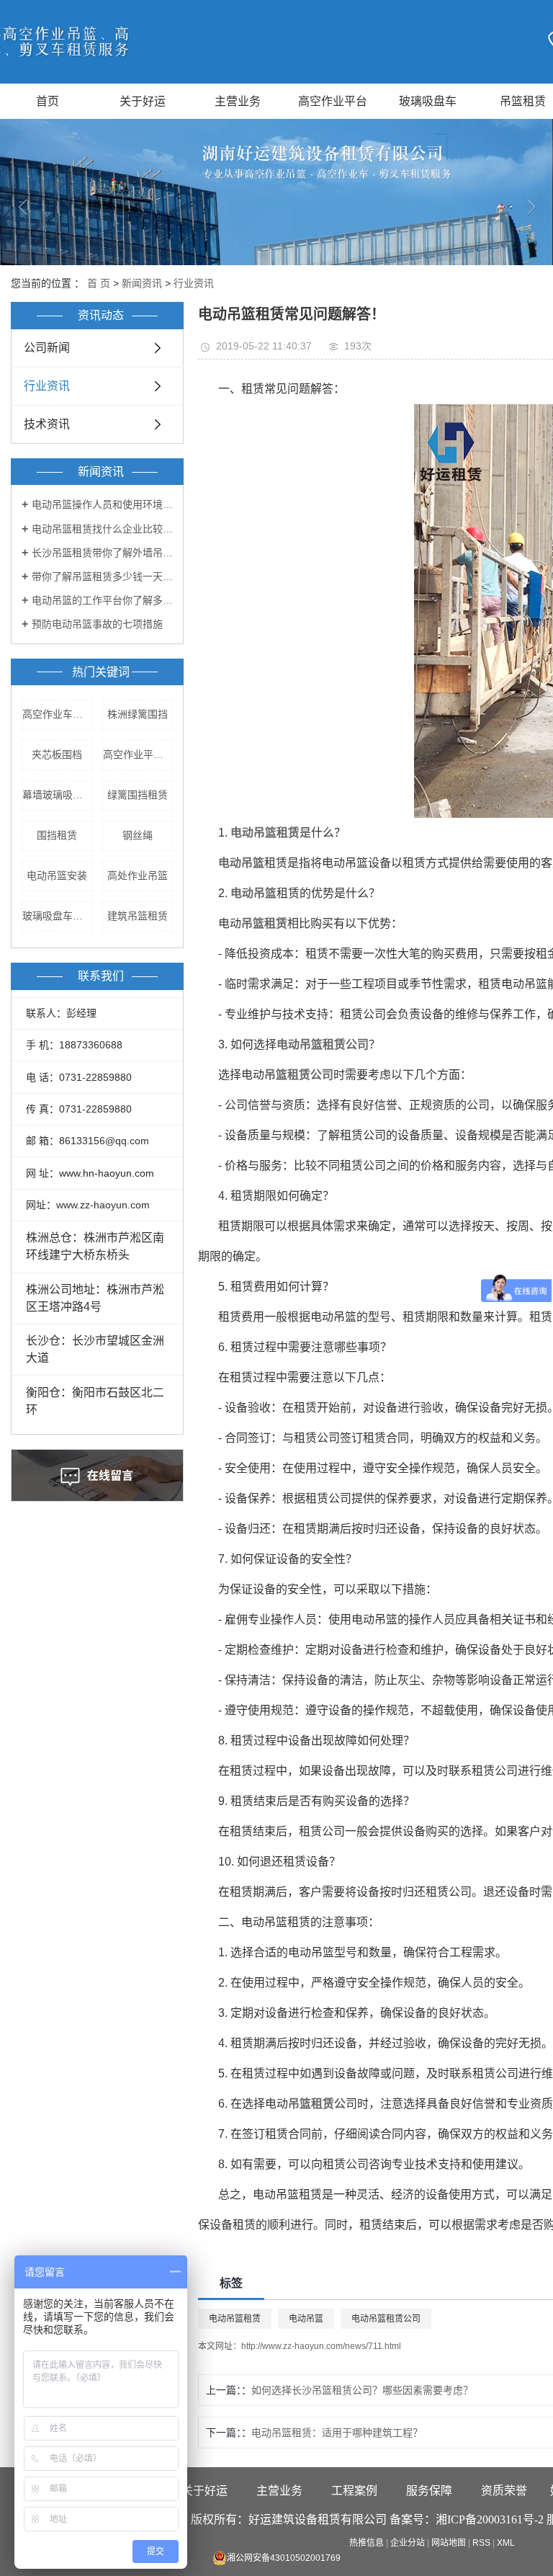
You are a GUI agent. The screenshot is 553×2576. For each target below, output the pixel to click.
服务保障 (429, 2491)
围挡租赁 (57, 835)
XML (506, 2543)
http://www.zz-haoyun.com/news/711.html (321, 2346)
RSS (481, 2543)
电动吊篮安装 (57, 875)
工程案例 (354, 2491)
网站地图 (449, 2543)
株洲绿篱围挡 (138, 714)
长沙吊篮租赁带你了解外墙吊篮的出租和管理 (102, 553)
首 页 (99, 283)
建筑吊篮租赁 (138, 916)
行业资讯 (194, 283)
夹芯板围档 (57, 754)
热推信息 (367, 2543)
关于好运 (143, 101)
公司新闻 (47, 348)
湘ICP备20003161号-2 (490, 2519)
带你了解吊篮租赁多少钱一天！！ (102, 576)
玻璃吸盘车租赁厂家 (57, 916)
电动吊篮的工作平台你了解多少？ (102, 600)
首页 (48, 101)
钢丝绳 (138, 835)
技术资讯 (47, 424)
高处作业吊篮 (138, 875)
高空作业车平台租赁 (57, 714)
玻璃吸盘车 (428, 101)
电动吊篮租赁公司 (386, 2319)
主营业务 (238, 101)
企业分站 (408, 2543)
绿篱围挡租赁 (138, 795)
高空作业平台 (333, 101)
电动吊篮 (306, 2319)
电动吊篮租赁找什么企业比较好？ (102, 529)
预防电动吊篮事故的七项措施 (97, 624)
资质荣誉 (504, 2491)
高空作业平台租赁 (138, 754)
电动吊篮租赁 (235, 2319)
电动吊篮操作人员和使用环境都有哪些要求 (102, 504)
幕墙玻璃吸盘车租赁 (57, 795)
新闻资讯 (142, 283)
